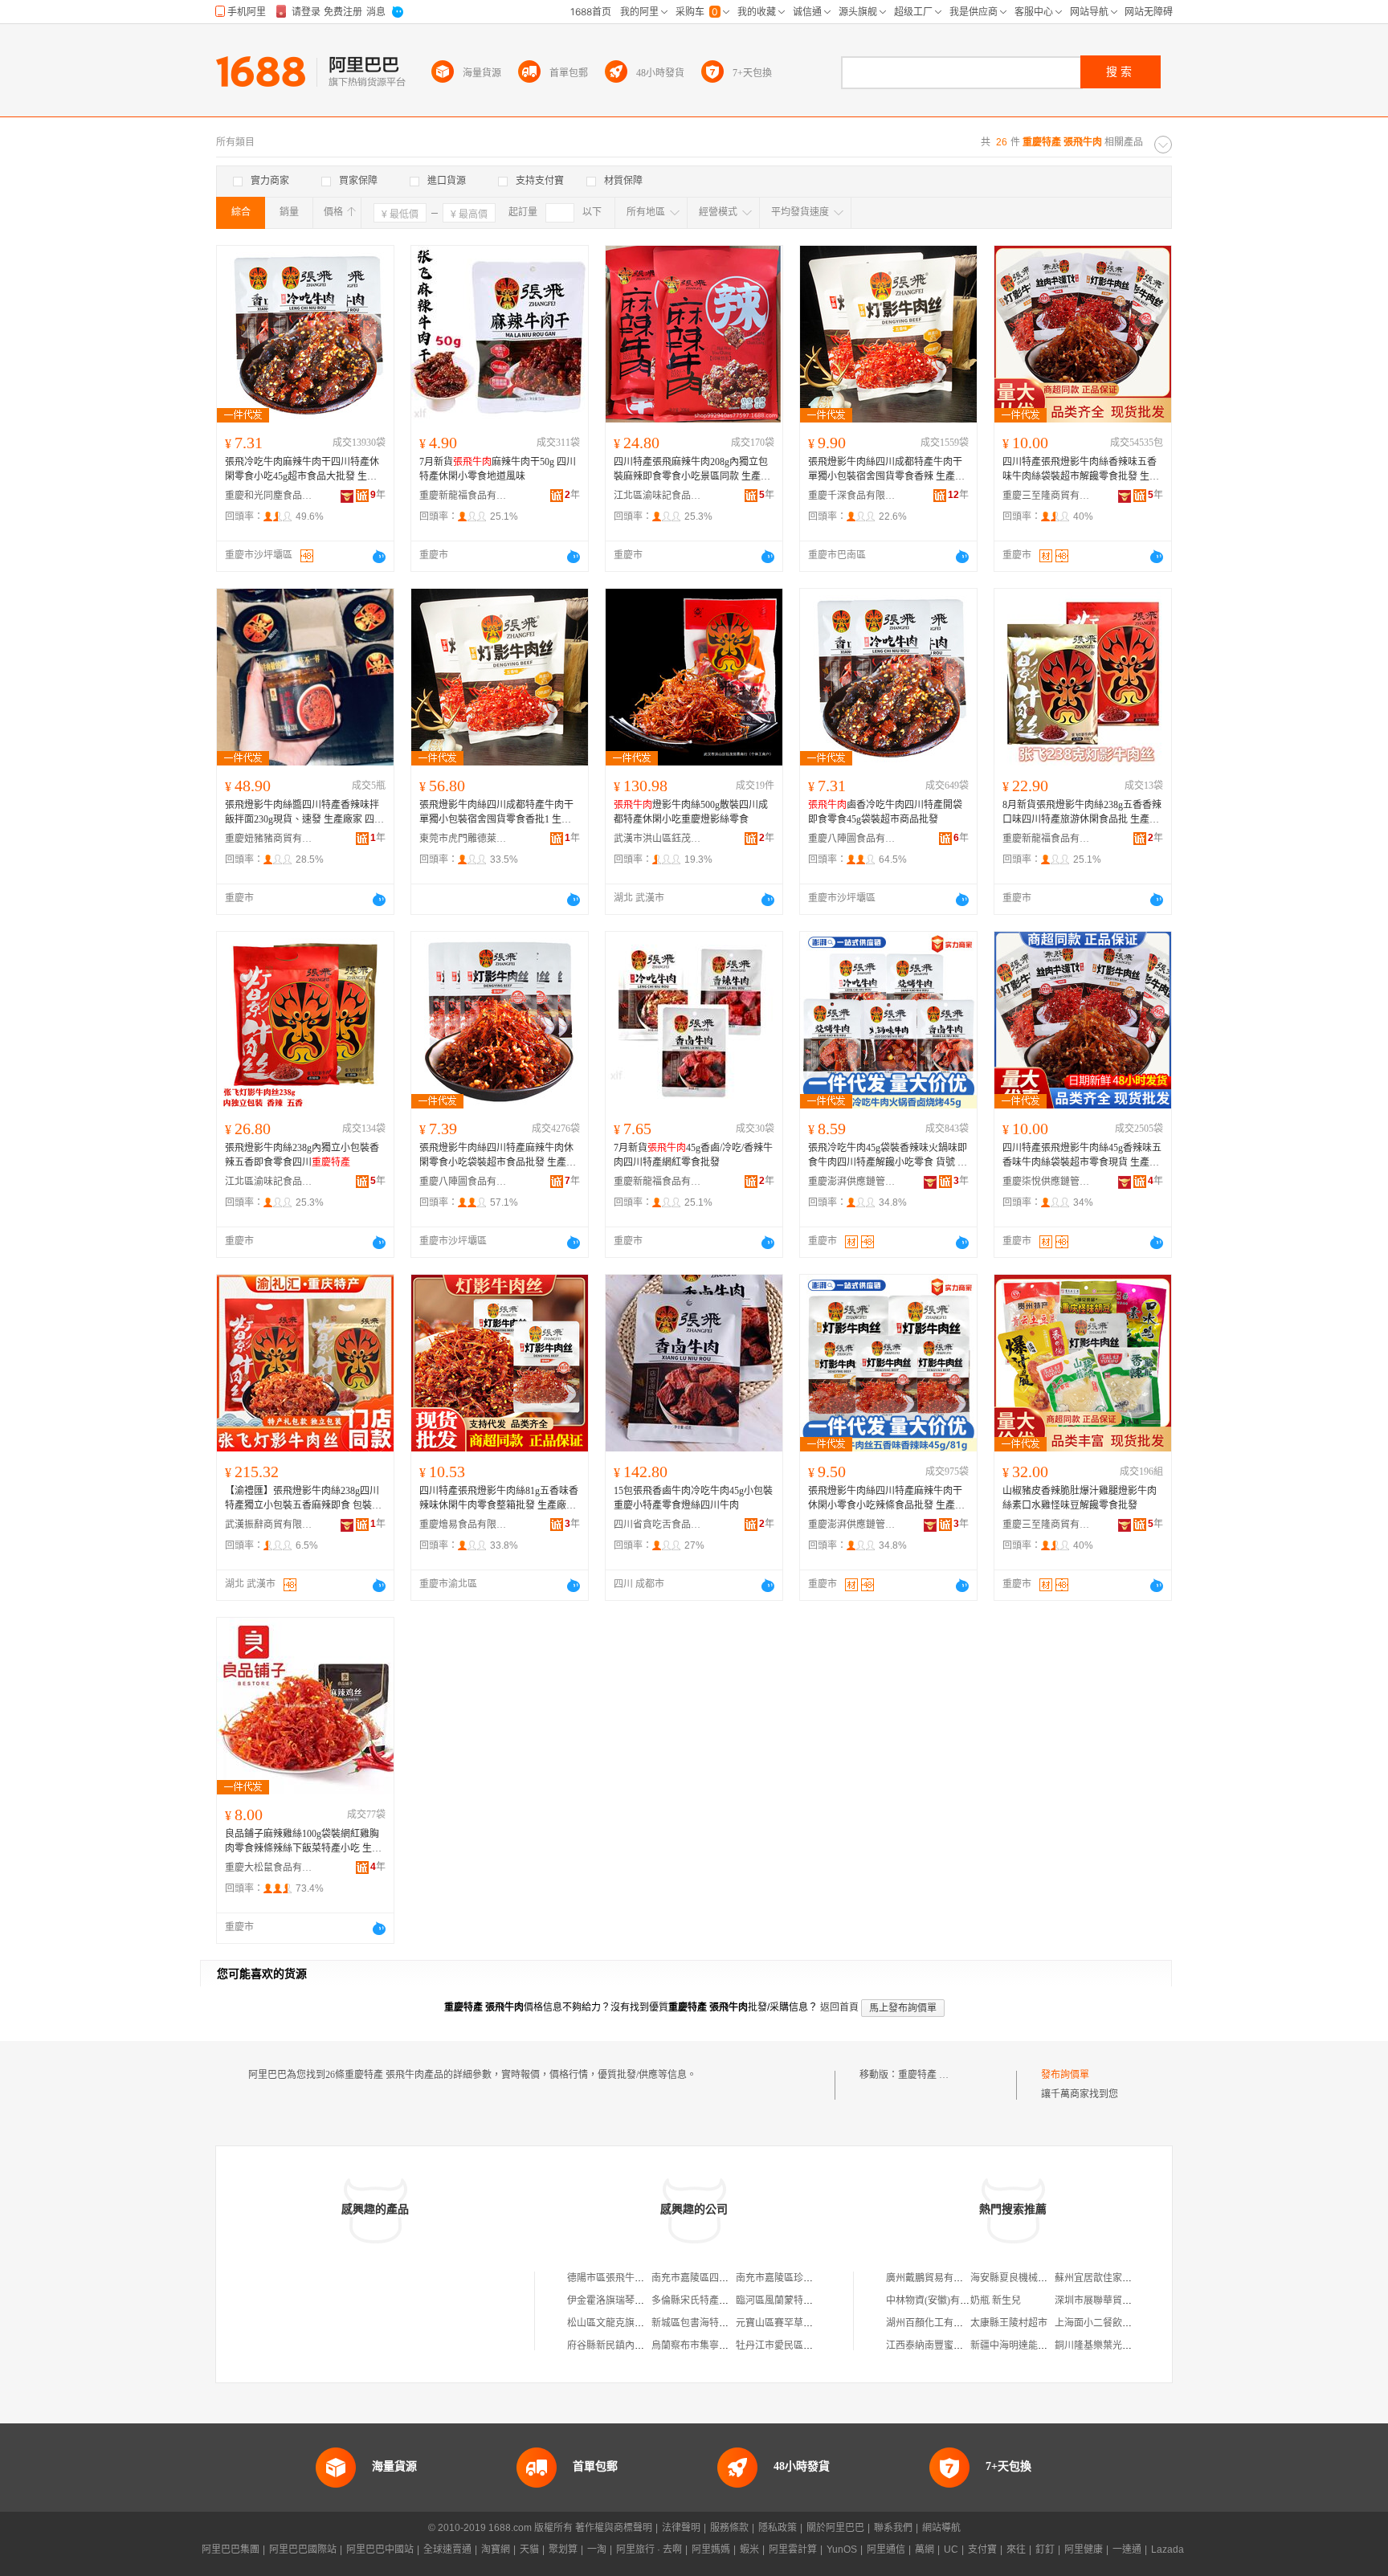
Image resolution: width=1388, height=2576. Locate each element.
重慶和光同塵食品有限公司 (269, 496)
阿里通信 (886, 2549)
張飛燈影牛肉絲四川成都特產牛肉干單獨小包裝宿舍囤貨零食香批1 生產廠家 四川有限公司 (496, 813)
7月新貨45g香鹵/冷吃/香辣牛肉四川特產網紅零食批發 (693, 1155)
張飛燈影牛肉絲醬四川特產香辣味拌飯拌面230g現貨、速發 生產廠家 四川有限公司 (304, 813)
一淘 (597, 2549)
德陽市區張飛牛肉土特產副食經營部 (644, 2278)
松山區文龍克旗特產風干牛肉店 (635, 2323)
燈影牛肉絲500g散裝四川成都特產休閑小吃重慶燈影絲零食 (691, 812)
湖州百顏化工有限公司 (934, 2323)
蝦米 (749, 2549)
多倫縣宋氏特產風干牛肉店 (709, 2300)
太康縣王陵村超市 (1009, 2323)
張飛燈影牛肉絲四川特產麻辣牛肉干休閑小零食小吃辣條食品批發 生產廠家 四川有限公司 (886, 1499)
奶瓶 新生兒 (996, 2300)
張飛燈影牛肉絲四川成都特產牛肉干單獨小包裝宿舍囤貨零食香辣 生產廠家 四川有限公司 (886, 470)
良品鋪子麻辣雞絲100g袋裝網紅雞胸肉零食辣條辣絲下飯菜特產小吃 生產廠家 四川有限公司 (303, 1842)
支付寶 (982, 2549)
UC (951, 2549)
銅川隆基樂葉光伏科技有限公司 (1122, 2345)
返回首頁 (839, 2007)
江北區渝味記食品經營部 (658, 496)
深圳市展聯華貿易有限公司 (1112, 2300)
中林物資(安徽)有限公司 (937, 2300)
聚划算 (563, 2549)
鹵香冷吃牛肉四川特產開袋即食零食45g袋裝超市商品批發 (885, 812)
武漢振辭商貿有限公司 (269, 1525)
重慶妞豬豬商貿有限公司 (269, 839)
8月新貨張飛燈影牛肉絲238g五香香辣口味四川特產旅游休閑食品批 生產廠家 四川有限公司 (1082, 813)
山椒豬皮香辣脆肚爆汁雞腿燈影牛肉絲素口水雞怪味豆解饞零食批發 (1080, 1498)
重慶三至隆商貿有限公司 (1047, 496)
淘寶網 (496, 2549)
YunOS (842, 2549)
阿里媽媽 (711, 2549)
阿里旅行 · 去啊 (649, 2549)
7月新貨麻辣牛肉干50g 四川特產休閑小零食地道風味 (498, 469)
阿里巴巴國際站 (303, 2549)
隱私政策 (778, 2528)
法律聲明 (681, 2528)
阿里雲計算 (793, 2549)
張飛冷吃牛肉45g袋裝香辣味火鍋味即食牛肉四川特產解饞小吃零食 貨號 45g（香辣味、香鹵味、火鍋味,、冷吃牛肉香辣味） (888, 1156)
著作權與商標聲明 (614, 2528)
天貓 (529, 2549)
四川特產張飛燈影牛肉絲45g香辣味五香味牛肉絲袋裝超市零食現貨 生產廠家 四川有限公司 (1082, 1156)
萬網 (925, 2549)
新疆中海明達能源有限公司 (1028, 2345)
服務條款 (729, 2528)
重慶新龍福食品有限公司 (463, 496)
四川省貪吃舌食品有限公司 (658, 1525)
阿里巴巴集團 (231, 2549)
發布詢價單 (1065, 2075)
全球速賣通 (447, 2549)
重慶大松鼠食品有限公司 (269, 1868)
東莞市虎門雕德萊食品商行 (463, 839)
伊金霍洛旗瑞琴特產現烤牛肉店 (635, 2300)
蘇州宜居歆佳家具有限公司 (1112, 2278)
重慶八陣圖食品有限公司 (852, 839)
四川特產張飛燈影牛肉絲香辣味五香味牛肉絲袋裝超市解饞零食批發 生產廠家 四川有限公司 (1081, 470)
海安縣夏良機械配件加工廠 (1028, 2278)
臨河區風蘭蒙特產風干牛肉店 (798, 2300)
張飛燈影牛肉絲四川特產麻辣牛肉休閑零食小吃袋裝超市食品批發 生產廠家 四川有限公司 (498, 1156)
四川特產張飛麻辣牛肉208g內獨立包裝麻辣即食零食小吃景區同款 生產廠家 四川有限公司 (692, 470)
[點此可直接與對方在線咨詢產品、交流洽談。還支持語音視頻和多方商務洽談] (379, 557)
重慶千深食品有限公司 (852, 496)
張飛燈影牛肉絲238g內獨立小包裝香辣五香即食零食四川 (302, 1155)
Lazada (1168, 2549)
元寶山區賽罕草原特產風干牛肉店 (808, 2323)
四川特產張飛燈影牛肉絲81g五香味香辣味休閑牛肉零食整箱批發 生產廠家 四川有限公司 (499, 1499)
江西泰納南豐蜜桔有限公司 (944, 2345)
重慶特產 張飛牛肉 (938, 2075)
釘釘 (1045, 2549)
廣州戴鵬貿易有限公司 (934, 2278)
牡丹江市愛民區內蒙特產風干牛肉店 (813, 2345)
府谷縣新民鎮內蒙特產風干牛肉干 (639, 2345)
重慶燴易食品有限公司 (463, 1525)
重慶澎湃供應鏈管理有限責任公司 (852, 1182)
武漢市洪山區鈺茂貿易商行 (658, 839)
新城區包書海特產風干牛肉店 (714, 2323)
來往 (1016, 2549)
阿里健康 (1084, 2549)
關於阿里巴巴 (835, 2528)
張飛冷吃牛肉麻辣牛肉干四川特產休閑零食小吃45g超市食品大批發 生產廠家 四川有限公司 (302, 470)
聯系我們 (893, 2528)
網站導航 (941, 2528)
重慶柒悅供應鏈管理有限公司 (1047, 1182)
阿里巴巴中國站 (380, 2549)
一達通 (1127, 2549)
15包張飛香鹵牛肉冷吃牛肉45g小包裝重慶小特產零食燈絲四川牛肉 (693, 1498)
